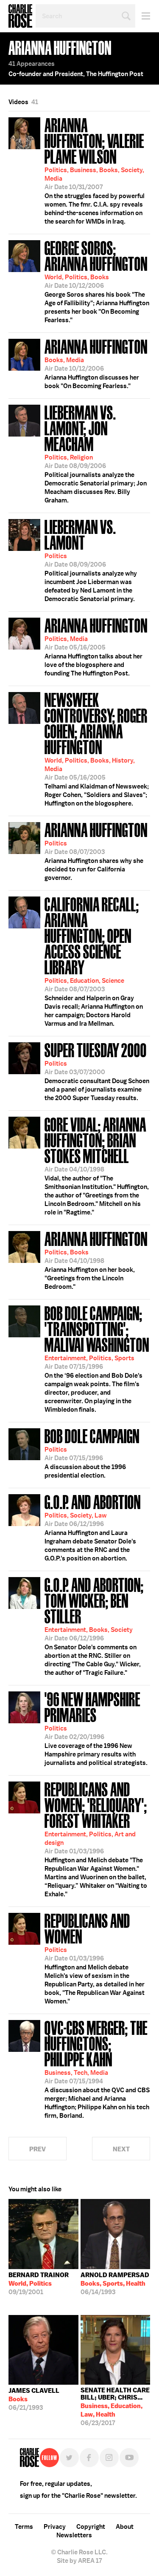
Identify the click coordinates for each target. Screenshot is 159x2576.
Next (121, 2149)
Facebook (89, 2458)
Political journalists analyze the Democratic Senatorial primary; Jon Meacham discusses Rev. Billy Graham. (96, 453)
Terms (24, 2527)
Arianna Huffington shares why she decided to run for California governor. (96, 851)
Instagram (109, 2458)
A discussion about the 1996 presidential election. (92, 1453)
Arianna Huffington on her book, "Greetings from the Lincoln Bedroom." (96, 1260)
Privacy (55, 2527)
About (125, 2527)
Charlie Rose (20, 16)
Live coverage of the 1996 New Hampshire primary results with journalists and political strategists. (96, 1728)
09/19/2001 (39, 2284)
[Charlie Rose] (29, 2458)
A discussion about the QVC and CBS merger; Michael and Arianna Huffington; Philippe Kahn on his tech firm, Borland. (97, 2068)
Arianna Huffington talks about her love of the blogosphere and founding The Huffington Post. (96, 646)
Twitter (69, 2458)
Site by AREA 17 (79, 2561)
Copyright (91, 2527)
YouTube (129, 2458)
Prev (38, 2149)
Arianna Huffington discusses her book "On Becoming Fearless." (96, 363)
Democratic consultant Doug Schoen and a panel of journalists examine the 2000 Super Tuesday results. (97, 1071)
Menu (143, 16)
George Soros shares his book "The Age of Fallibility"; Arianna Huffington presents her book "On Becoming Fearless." (97, 281)
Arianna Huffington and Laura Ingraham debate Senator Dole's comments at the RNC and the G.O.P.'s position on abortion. (93, 1527)
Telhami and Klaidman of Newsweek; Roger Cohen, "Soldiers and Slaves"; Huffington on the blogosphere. (97, 748)
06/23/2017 (115, 2407)
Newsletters (74, 2535)
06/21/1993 (34, 2399)
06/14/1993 (115, 2284)
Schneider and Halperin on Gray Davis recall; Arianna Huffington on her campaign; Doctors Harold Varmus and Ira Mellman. (94, 961)
